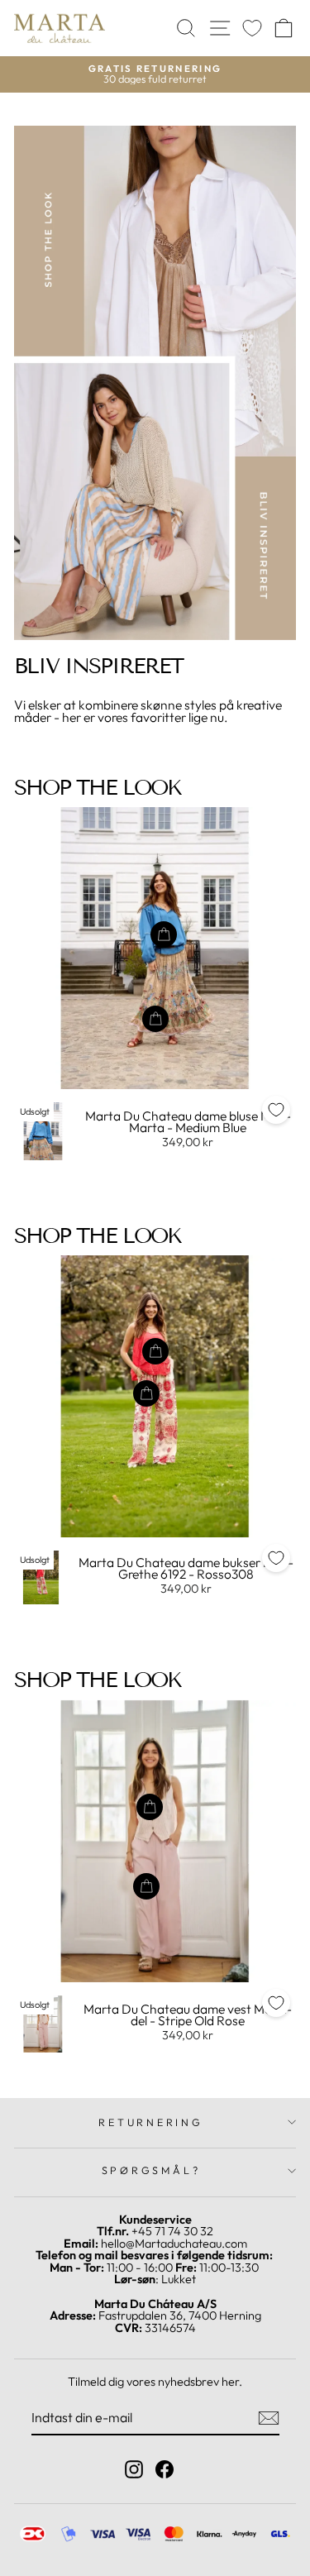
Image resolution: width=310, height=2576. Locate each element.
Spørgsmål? (151, 2170)
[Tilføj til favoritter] (276, 1110)
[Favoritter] (252, 29)
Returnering (150, 2122)
